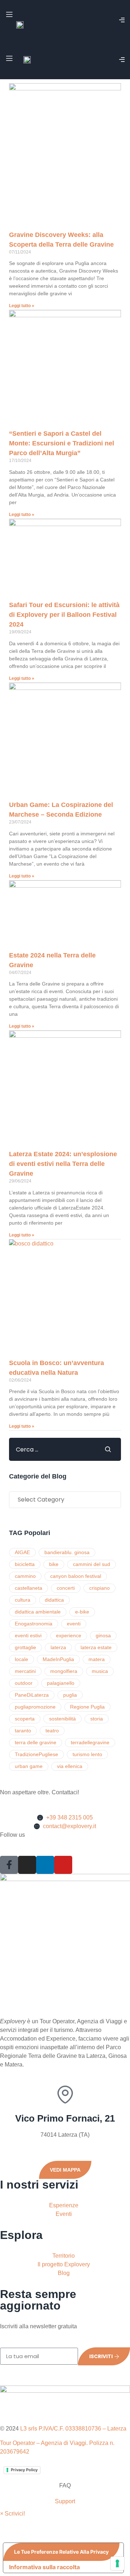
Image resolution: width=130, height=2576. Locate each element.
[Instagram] (27, 1865)
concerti (66, 1588)
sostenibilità (62, 1719)
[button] (12, 2514)
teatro (52, 1731)
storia (97, 1719)
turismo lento (87, 1754)
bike (54, 1564)
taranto (23, 1731)
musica (100, 1671)
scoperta (25, 1719)
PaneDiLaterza (32, 1695)
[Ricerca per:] (52, 1449)
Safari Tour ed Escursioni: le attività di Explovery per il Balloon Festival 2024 (64, 615)
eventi (74, 1624)
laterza (58, 1647)
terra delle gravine (36, 1742)
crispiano (99, 1588)
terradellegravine (90, 1742)
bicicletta (25, 1564)
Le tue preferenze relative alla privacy (61, 2552)
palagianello (61, 1683)
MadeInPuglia (58, 1659)
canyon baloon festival (76, 1576)
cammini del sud (92, 1564)
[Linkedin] (45, 1865)
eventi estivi (28, 1635)
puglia (70, 1695)
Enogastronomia (34, 1624)
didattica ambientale (38, 1612)
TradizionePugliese (36, 1754)
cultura (23, 1600)
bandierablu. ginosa (67, 1552)
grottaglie (25, 1647)
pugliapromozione (35, 1707)
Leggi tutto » (22, 306)
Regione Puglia (87, 1707)
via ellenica (70, 1766)
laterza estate (96, 1647)
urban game (29, 1766)
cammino (25, 1576)
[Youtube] (63, 1865)
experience (69, 1635)
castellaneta (29, 1588)
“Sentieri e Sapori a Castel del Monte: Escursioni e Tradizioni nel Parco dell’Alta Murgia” (62, 443)
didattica (54, 1600)
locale (21, 1659)
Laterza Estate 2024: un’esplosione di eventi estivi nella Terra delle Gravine (63, 1164)
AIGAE (22, 1552)
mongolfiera (64, 1671)
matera (97, 1659)
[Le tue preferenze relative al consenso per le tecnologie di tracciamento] (117, 2563)
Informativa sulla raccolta (44, 2567)
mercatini (25, 1671)
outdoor (24, 1683)
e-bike (82, 1612)
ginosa (103, 1635)
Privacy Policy (24, 2470)
